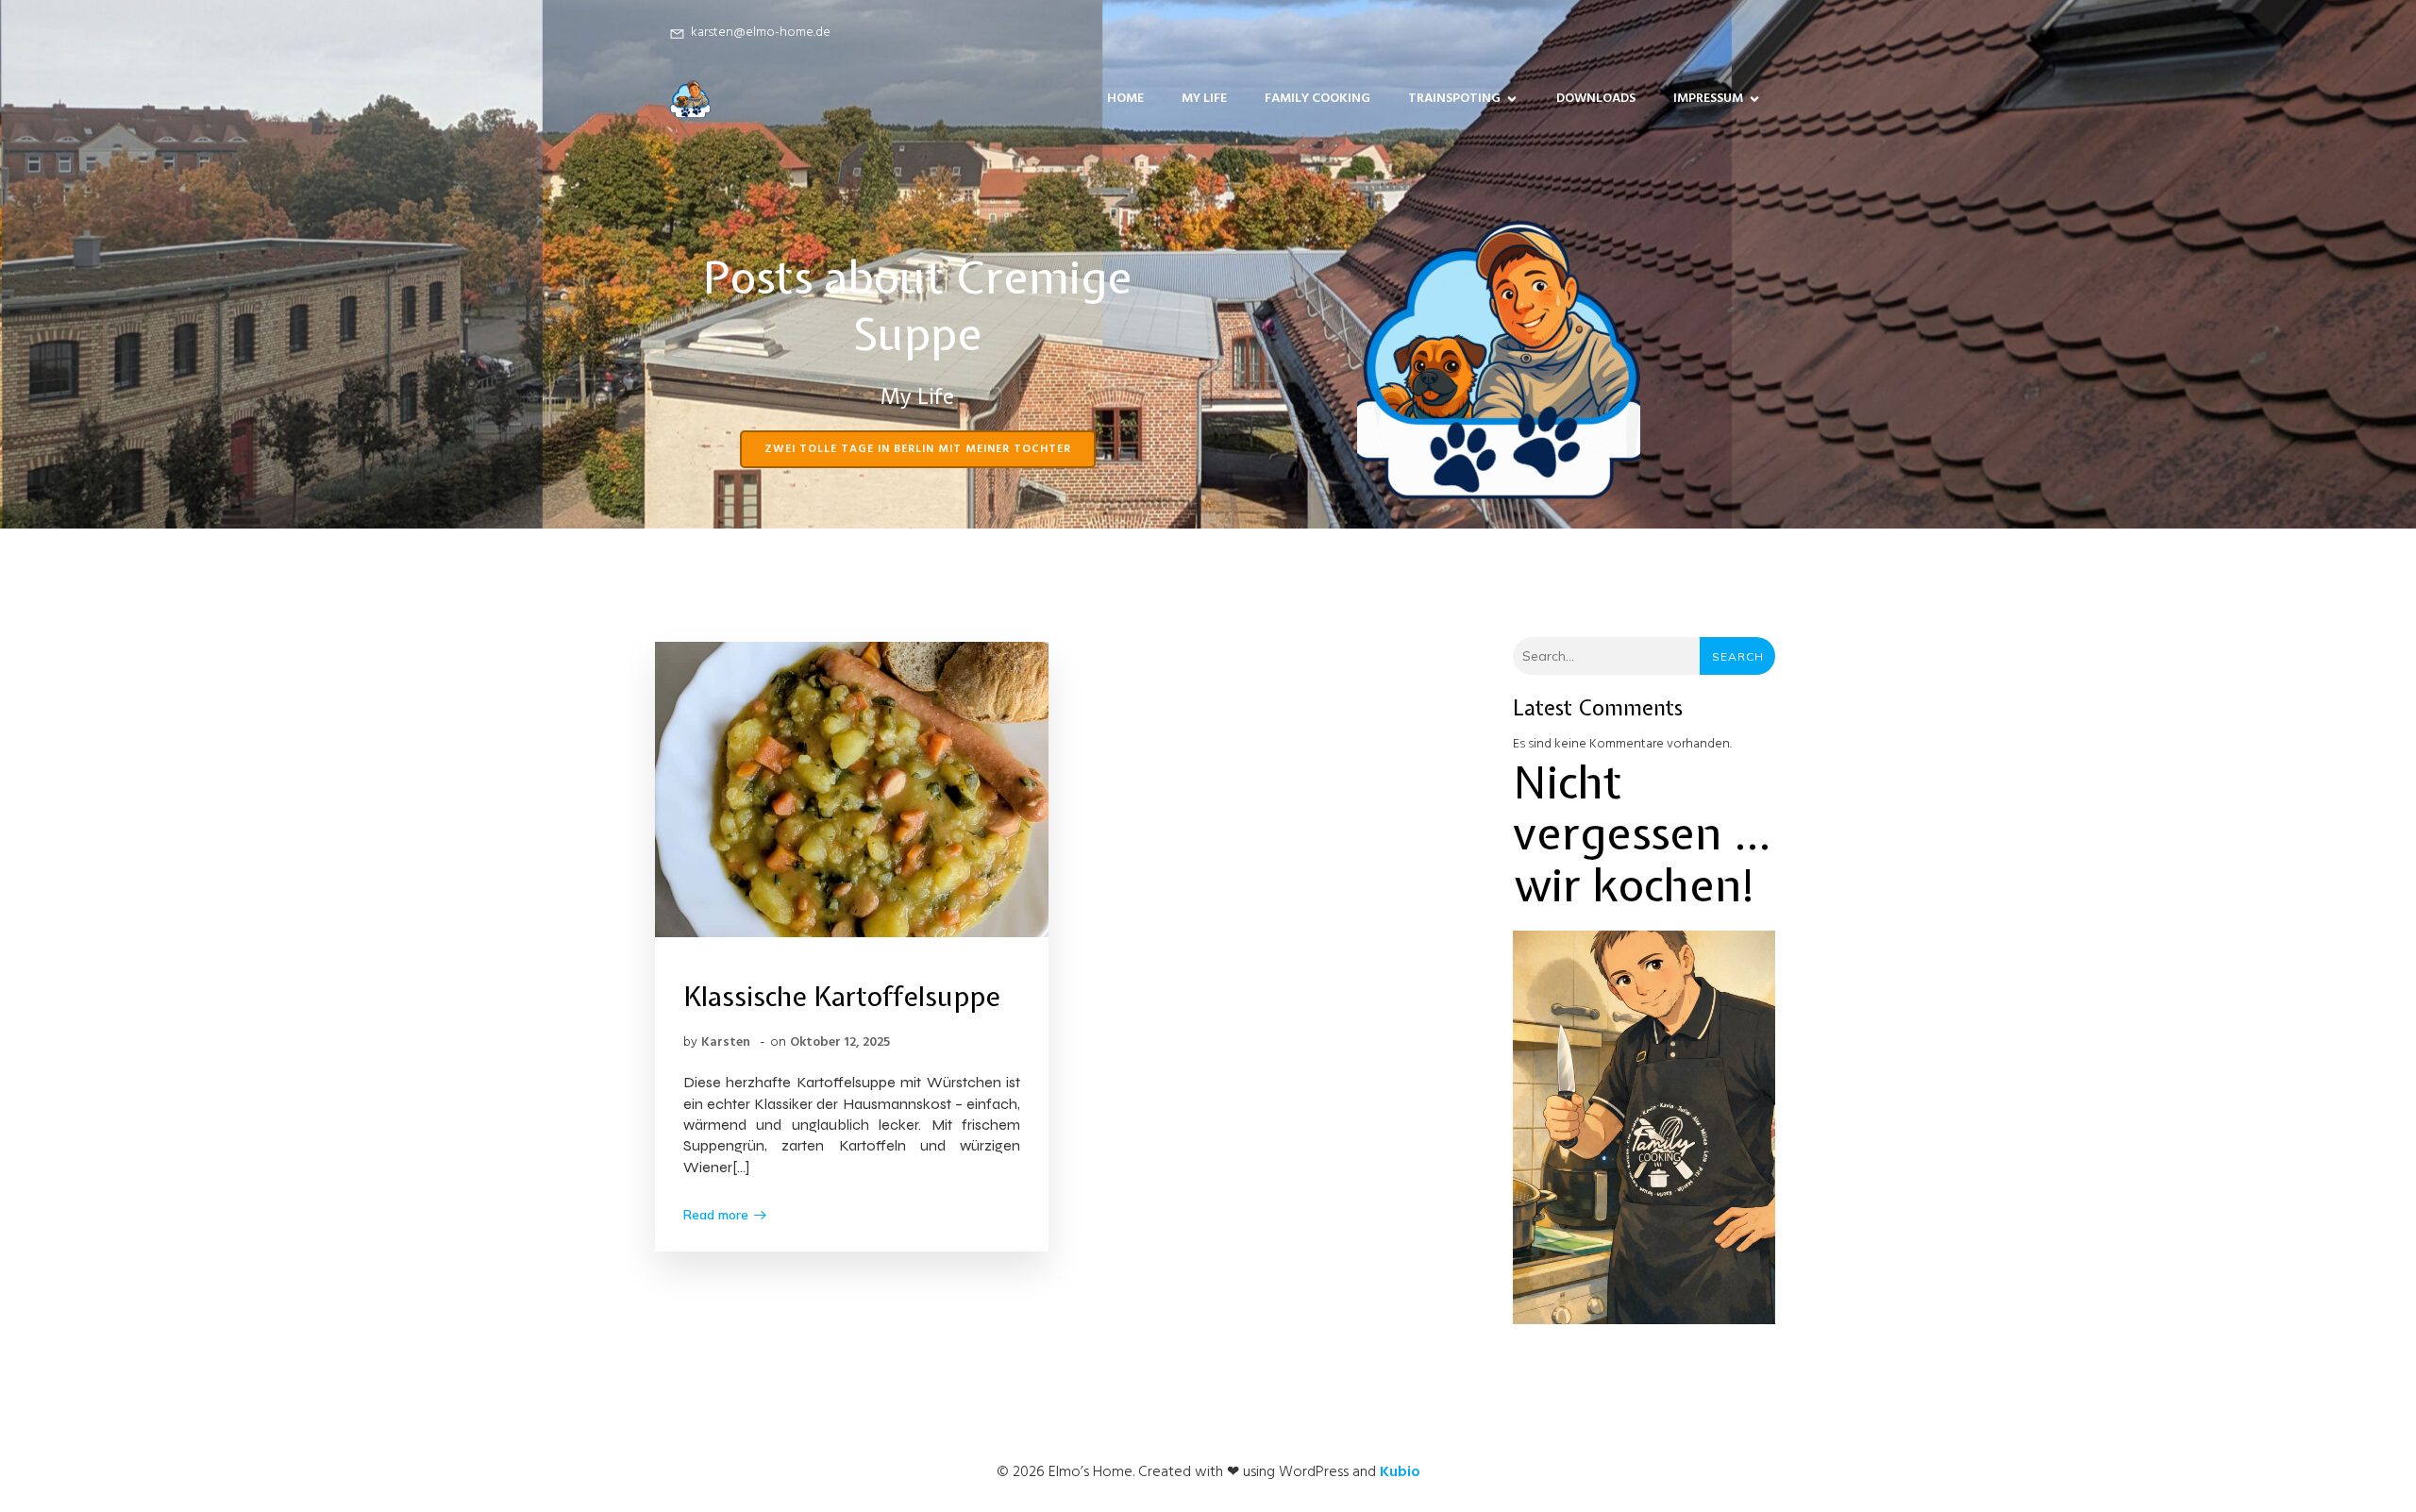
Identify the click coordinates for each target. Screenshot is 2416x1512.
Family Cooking (1317, 99)
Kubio (1400, 1472)
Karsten (726, 1042)
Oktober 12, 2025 (840, 1042)
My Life (1204, 99)
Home (1125, 99)
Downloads (1596, 99)
